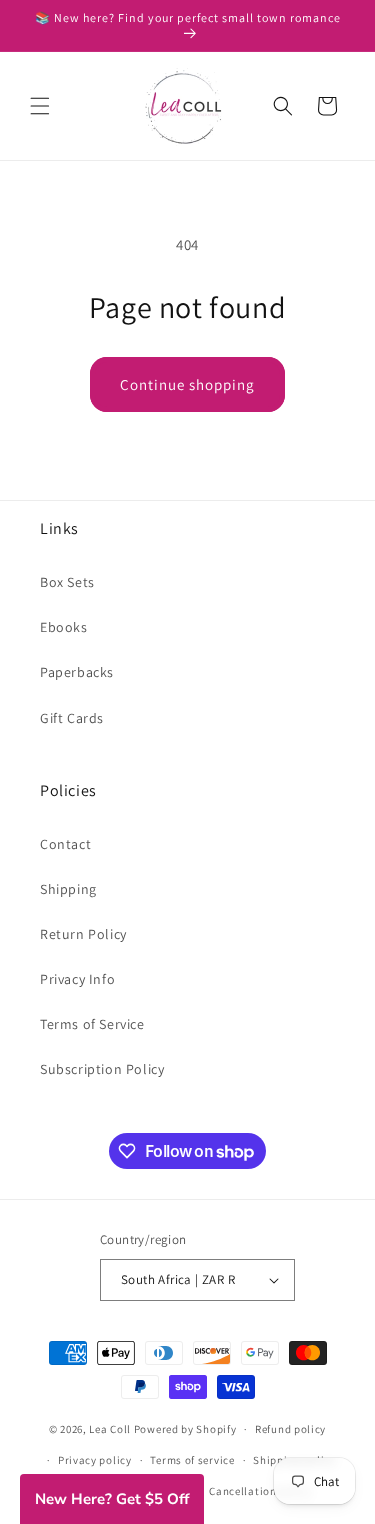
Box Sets (67, 582)
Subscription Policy (102, 1069)
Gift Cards (72, 718)
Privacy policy (95, 1460)
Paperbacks (77, 672)
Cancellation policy (260, 1491)
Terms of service (192, 1460)
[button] (40, 106)
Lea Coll (110, 1429)
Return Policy (83, 934)
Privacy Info (77, 979)
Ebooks (64, 627)
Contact (65, 844)
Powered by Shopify (185, 1429)
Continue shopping (187, 384)
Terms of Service (92, 1024)
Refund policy (290, 1429)
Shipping (68, 889)
